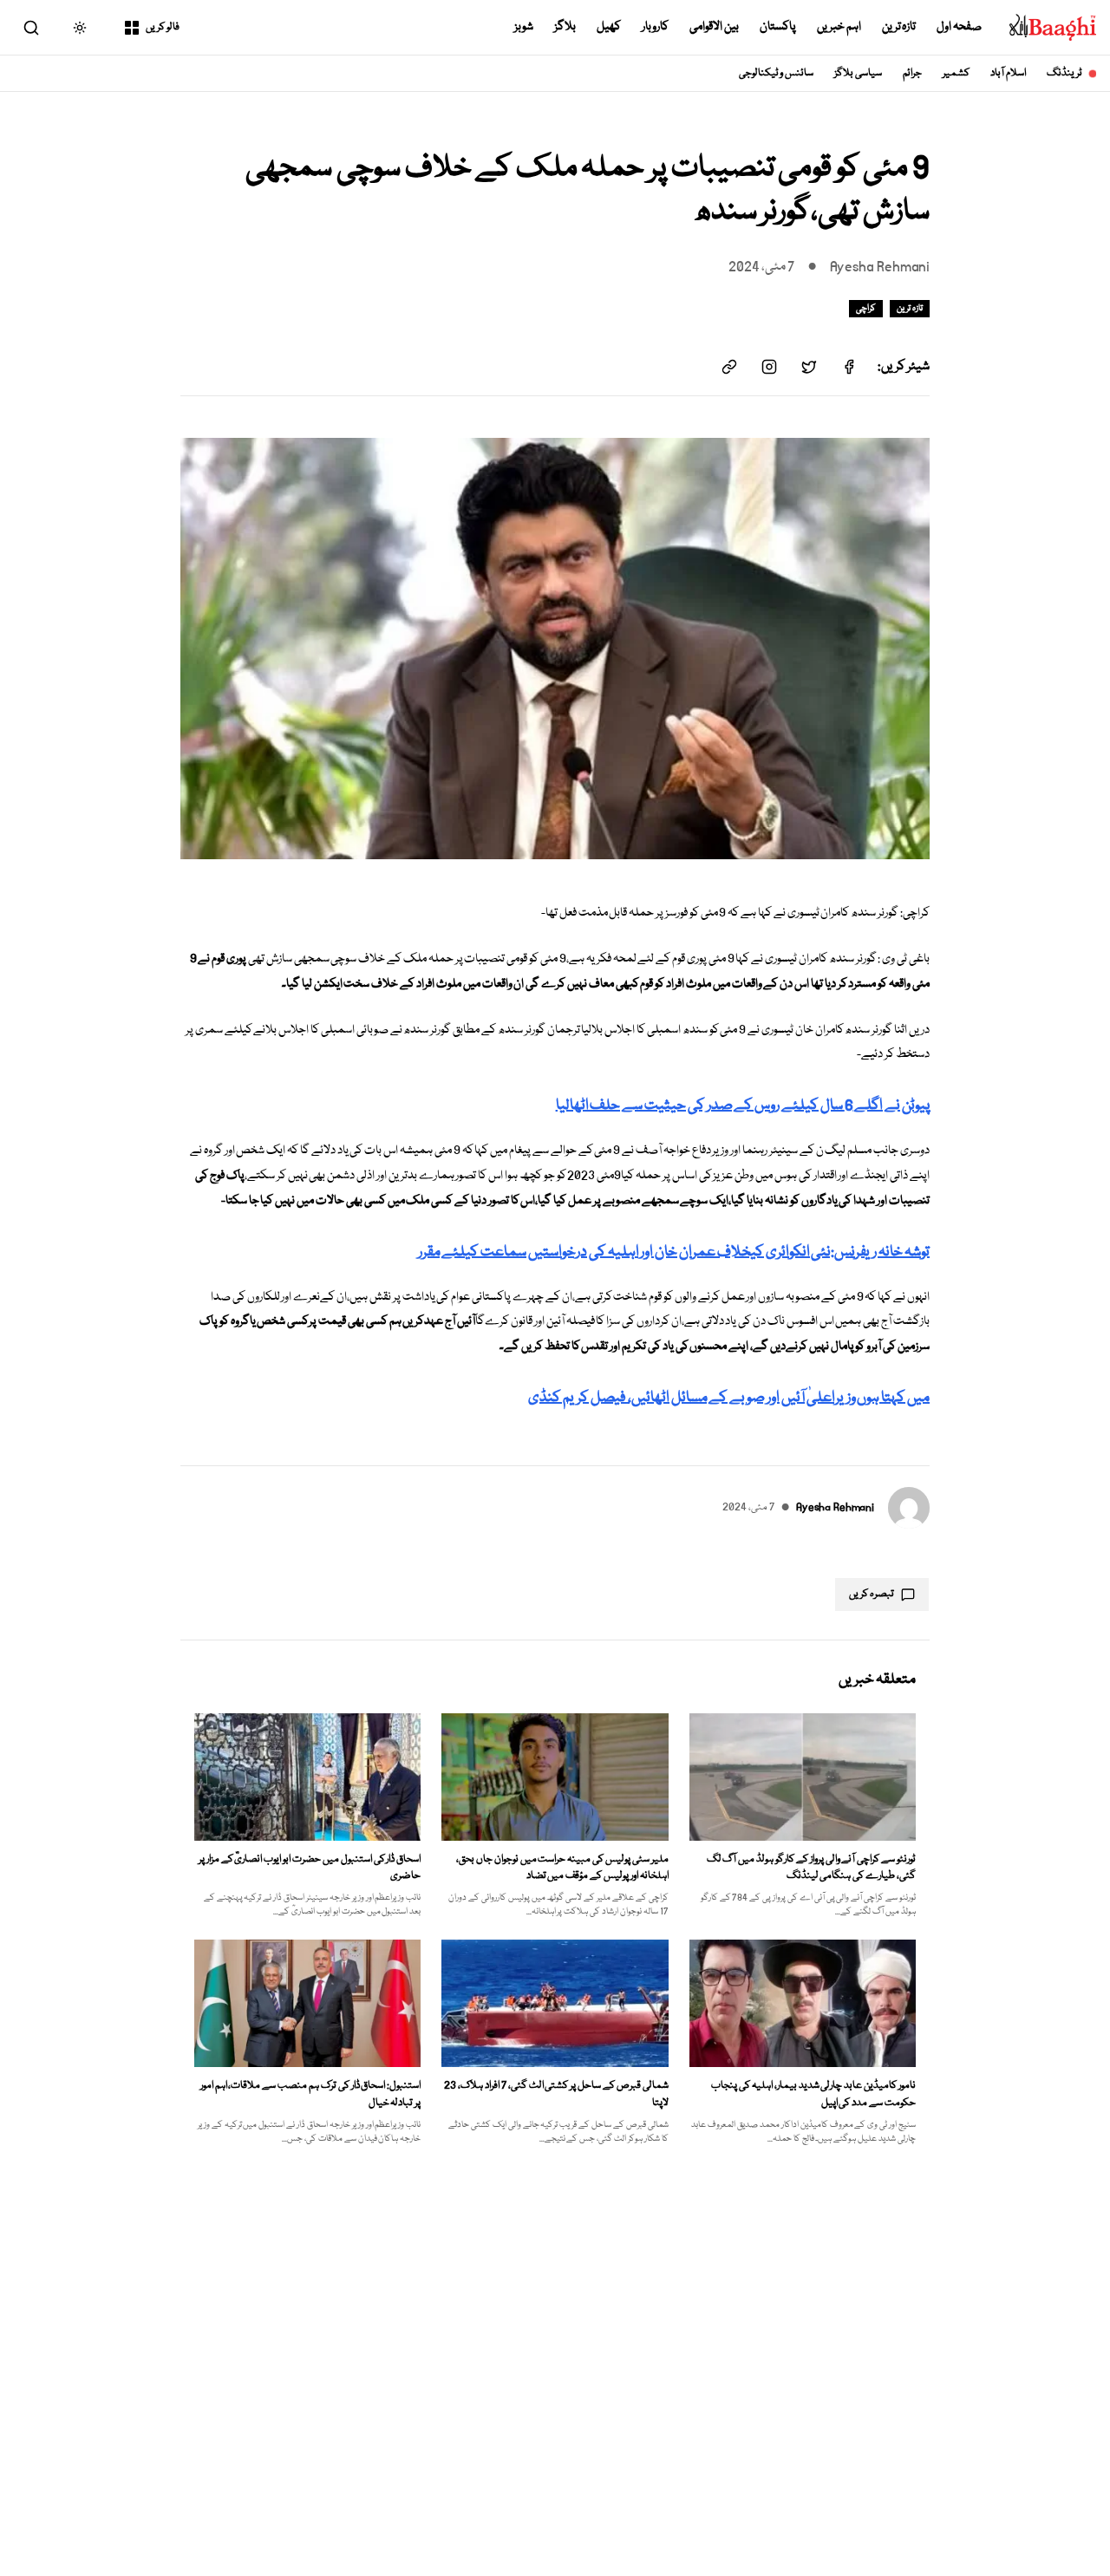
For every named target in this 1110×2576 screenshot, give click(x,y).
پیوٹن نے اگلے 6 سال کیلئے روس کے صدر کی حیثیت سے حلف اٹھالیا (743, 1106)
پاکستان (778, 27)
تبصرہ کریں (872, 1594)
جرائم (912, 73)
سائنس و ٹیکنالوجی (777, 73)
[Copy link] (729, 367)
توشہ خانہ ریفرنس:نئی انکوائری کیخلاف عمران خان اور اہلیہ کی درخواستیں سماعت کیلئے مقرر (674, 1252)
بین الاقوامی (714, 27)
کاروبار (655, 27)
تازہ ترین (899, 27)
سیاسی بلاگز (858, 73)
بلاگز (565, 27)
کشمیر (956, 73)
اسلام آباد (1008, 73)
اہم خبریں (839, 27)
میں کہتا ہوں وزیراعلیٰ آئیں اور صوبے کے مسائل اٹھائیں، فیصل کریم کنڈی (729, 1398)
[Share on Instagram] (769, 367)
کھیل (609, 27)
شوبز (524, 27)
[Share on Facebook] (849, 367)
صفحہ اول (959, 27)
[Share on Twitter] (809, 367)
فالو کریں (163, 27)
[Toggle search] (31, 28)
